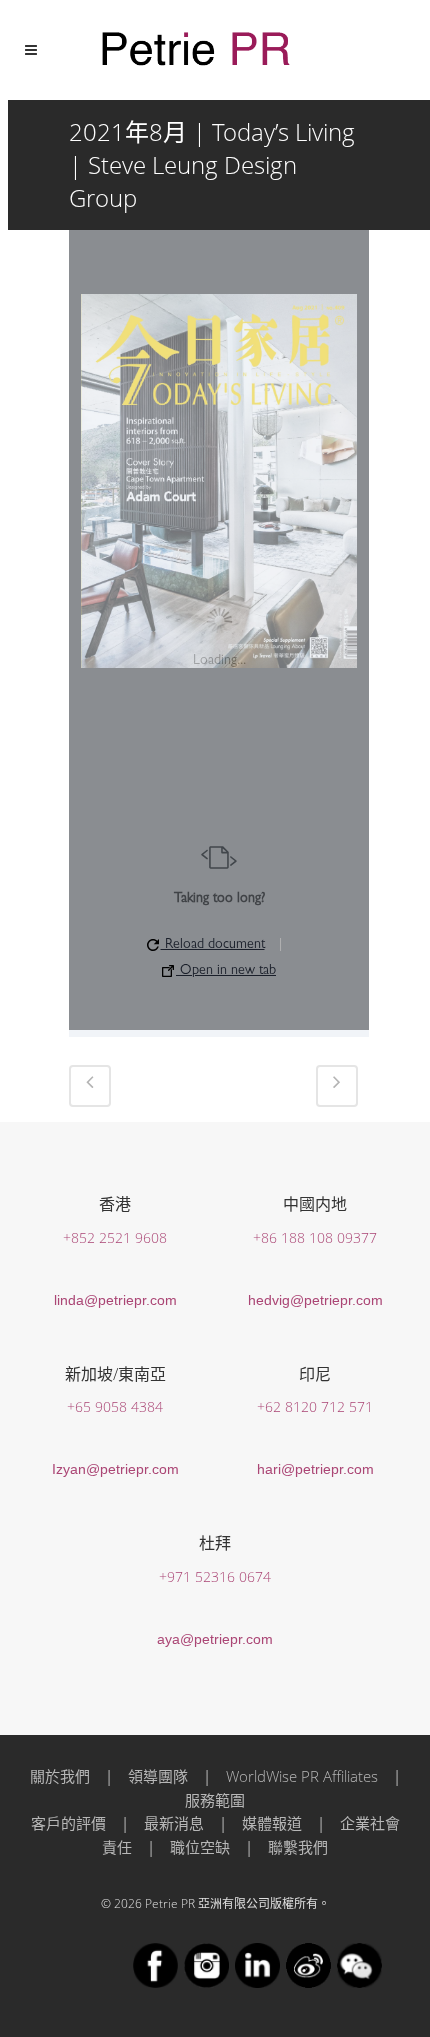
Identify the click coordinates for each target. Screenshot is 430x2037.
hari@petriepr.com (315, 1469)
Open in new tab (226, 971)
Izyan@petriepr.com (115, 1469)
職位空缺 (200, 1847)
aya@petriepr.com (215, 1639)
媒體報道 (272, 1823)
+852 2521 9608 (115, 1237)
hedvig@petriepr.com (315, 1300)
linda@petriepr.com (115, 1300)
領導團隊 (158, 1776)
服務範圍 (215, 1800)
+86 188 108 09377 (315, 1237)
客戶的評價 (68, 1823)
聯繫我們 (298, 1847)
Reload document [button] (213, 945)
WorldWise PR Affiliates (302, 1776)
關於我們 (60, 1776)
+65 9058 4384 (115, 1406)
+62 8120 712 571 (315, 1406)
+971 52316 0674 (215, 1576)
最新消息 (174, 1823)
